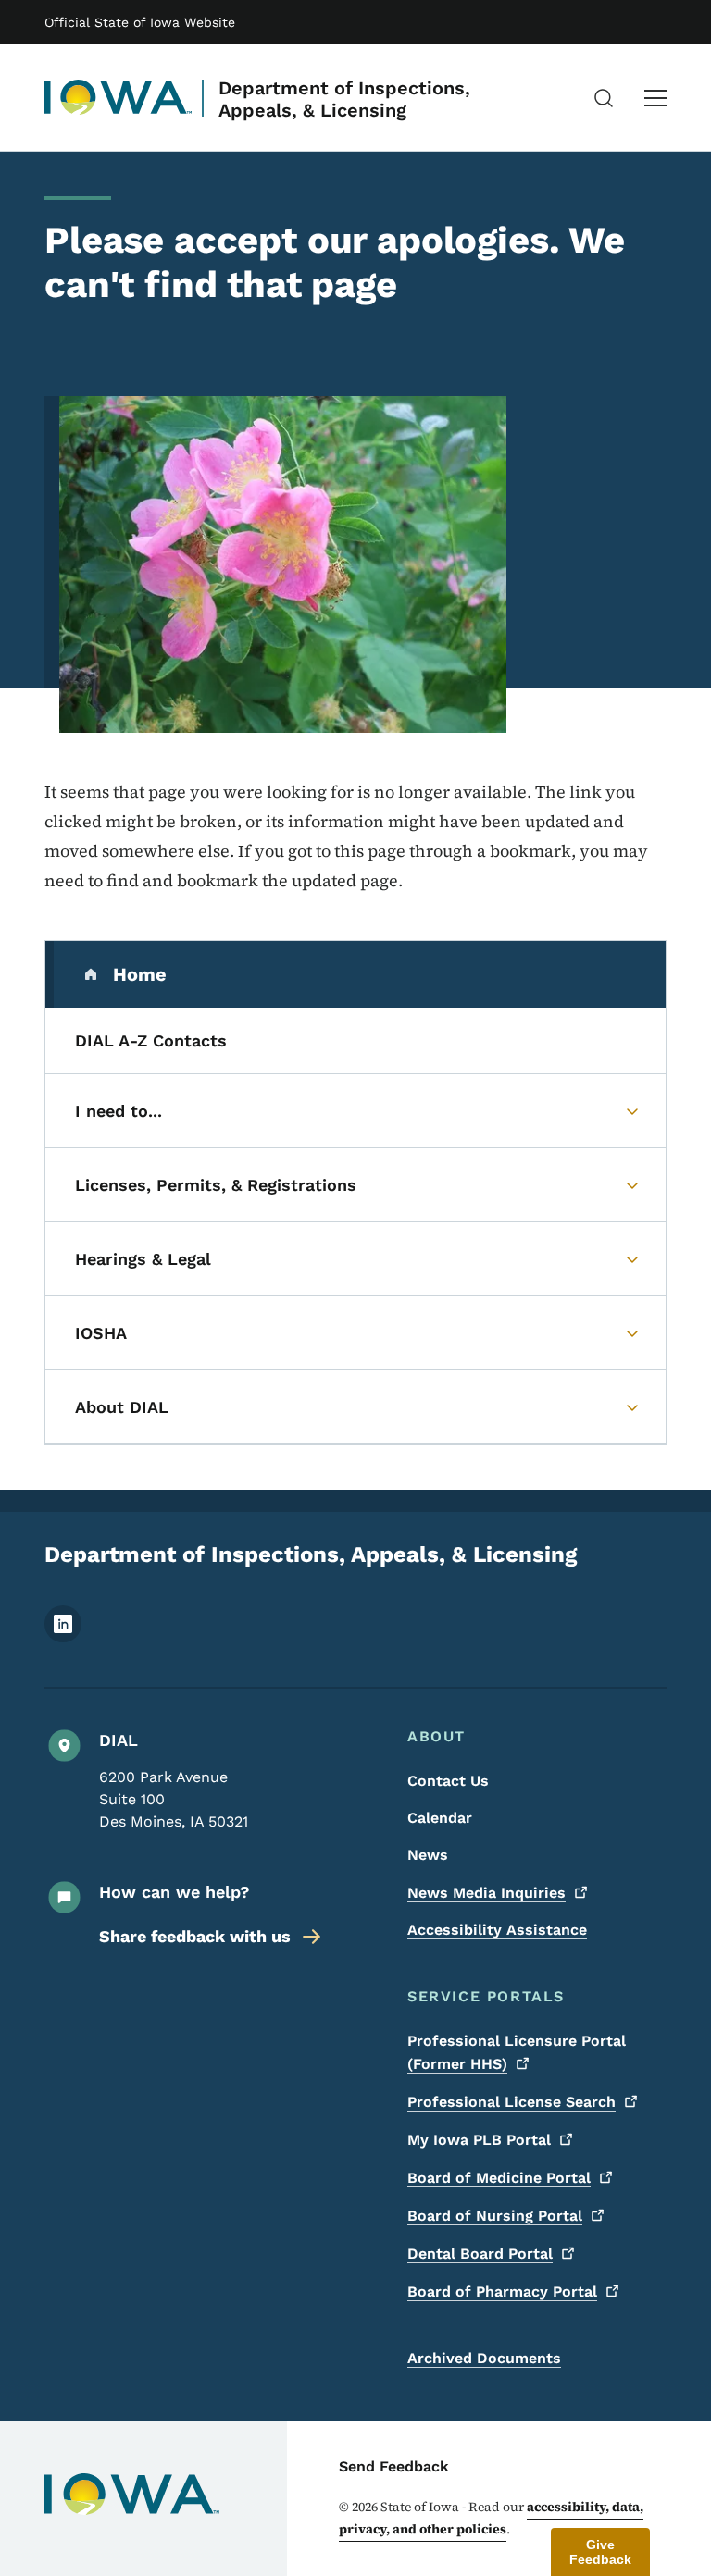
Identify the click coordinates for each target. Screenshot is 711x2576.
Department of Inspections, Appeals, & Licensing (344, 99)
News (428, 1855)
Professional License (511, 2102)
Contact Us (448, 1781)
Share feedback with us (195, 1936)
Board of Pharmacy (502, 2291)
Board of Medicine (499, 2178)
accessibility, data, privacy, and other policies (491, 2518)
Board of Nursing (495, 2216)
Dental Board (480, 2254)
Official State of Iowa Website (140, 22)
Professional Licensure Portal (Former (517, 2052)
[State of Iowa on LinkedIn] (63, 1637)
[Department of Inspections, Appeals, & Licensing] (118, 98)
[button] (600, 2552)
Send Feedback (394, 2466)
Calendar (440, 1818)
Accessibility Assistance (497, 1930)
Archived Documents (484, 2358)
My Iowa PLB (479, 2140)
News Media (486, 1893)
